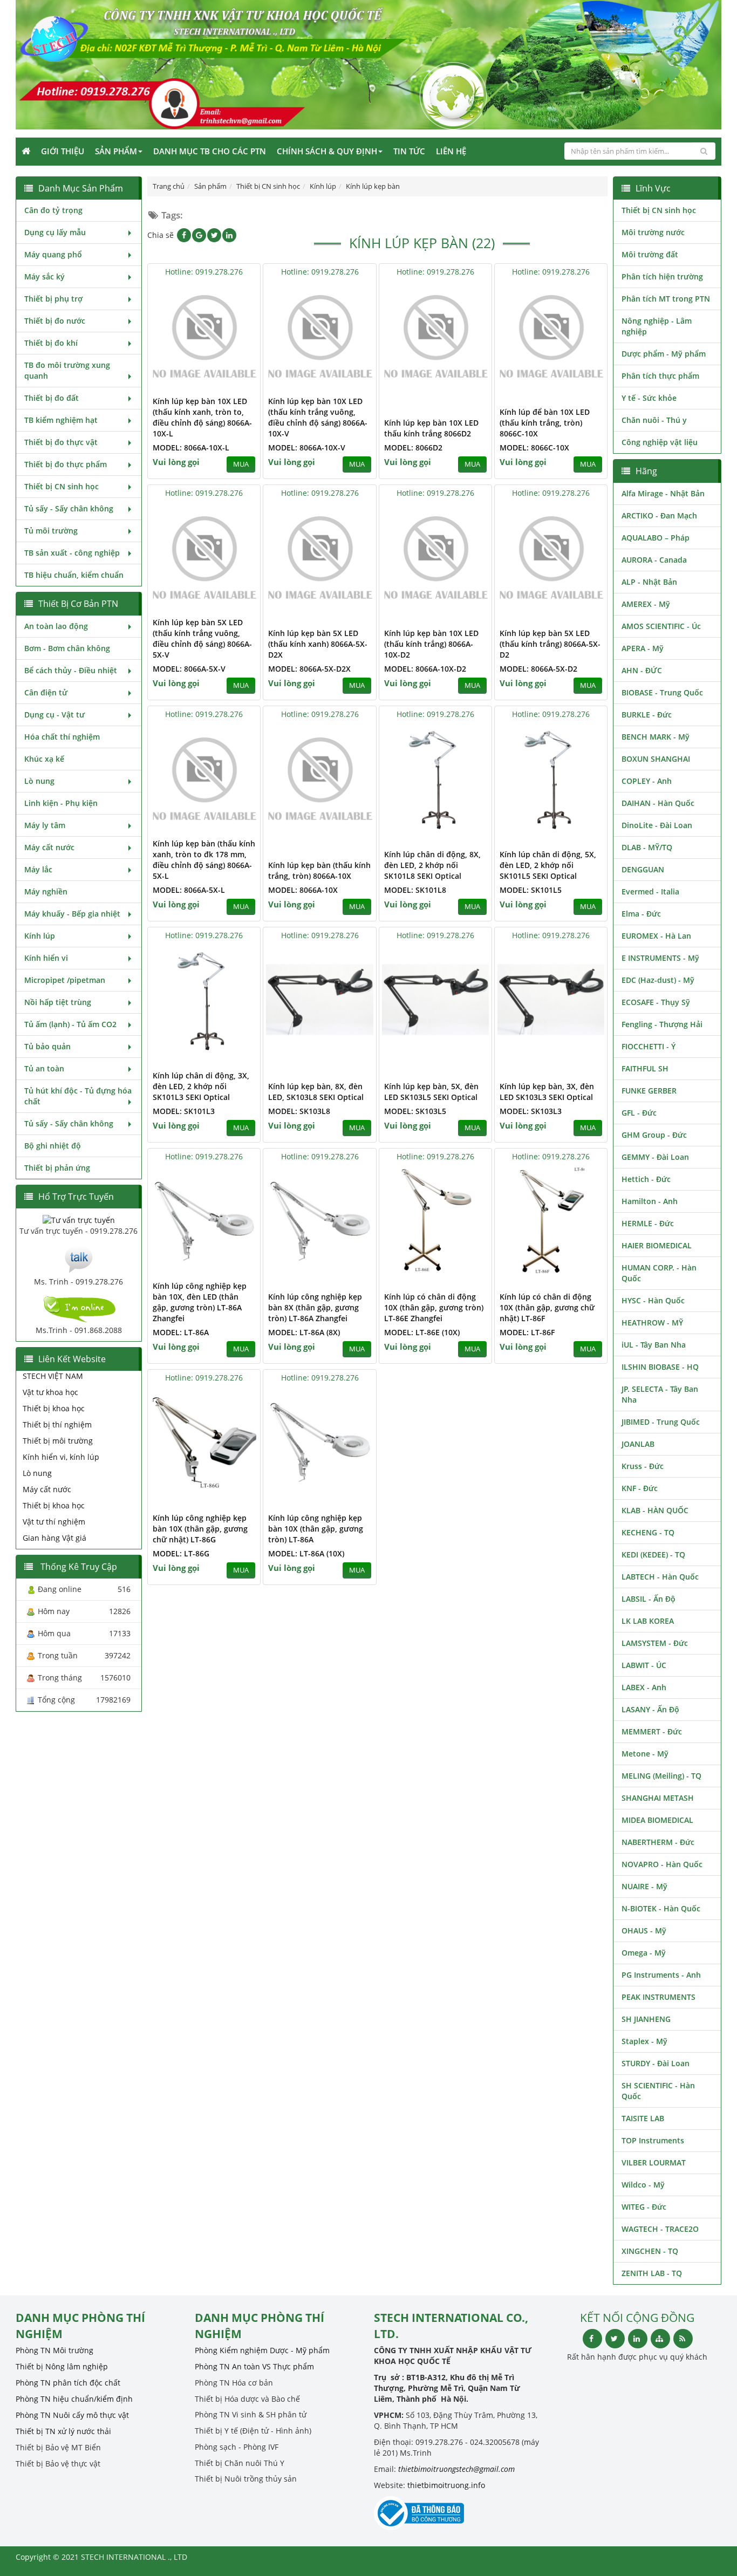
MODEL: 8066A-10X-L (191, 447)
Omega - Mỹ (644, 1953)
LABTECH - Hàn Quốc (660, 1577)
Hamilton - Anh (650, 1201)
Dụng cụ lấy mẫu (55, 232)
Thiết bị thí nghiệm (57, 1424)
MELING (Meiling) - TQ (661, 1776)
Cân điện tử (46, 692)
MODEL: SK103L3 (531, 1111)
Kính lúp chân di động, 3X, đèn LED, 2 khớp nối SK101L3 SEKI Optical (201, 1086)
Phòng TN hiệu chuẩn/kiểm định (74, 2399)
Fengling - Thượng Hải (662, 1024)
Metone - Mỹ (645, 1754)
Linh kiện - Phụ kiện (61, 803)
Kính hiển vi (46, 958)
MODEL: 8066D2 (413, 447)
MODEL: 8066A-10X (303, 890)
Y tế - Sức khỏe (649, 398)
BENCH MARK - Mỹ (656, 737)
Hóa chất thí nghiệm (62, 737)
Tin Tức (409, 151)
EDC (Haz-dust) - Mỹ (658, 980)
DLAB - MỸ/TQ (647, 847)
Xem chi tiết (230, 383)
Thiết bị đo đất (52, 398)
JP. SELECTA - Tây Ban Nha (660, 1394)
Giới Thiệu (63, 151)
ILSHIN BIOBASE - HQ (660, 1367)
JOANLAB (638, 1444)
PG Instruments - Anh (661, 1975)
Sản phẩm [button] (116, 151)
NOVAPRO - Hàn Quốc (662, 1864)
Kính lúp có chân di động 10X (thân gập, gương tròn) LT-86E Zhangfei (434, 1307)
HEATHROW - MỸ (652, 1323)
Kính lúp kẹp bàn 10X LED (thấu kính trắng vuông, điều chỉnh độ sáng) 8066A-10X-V (318, 417)
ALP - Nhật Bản (649, 582)
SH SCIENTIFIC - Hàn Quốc (658, 2091)
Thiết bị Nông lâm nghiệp (62, 2366)
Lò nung (39, 781)
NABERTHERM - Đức (658, 1842)
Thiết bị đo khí (51, 343)
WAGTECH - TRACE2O (660, 2229)
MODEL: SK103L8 (299, 1111)
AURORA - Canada (654, 560)
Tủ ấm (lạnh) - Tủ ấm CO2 (70, 1024)
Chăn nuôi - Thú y (654, 420)
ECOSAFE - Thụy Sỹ (656, 1002)
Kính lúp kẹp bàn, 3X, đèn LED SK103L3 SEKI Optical (547, 1092)
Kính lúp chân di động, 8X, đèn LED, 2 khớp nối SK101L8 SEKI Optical (432, 865)
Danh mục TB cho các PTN (210, 151)
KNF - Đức (640, 1488)
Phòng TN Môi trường (54, 2350)
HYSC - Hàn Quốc (653, 1300)
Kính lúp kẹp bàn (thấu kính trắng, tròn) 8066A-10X (319, 870)
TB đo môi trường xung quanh (67, 370)
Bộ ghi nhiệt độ (53, 1146)
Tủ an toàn (44, 1068)
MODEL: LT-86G (181, 1553)
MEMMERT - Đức (652, 1731)
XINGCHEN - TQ (650, 2251)
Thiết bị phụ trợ (53, 299)
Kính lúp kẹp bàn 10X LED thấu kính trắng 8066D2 (431, 428)
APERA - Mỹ (643, 648)
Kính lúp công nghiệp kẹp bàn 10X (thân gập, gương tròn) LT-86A (316, 1529)
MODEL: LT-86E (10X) (422, 1332)
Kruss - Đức (643, 1466)
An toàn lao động (56, 626)
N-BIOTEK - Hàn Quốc (661, 1908)
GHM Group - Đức (654, 1135)
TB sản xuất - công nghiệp (72, 553)
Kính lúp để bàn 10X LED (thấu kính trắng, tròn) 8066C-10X (545, 423)
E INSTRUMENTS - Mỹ (660, 958)
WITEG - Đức (644, 2207)
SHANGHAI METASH (658, 1798)
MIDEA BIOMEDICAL (657, 1820)
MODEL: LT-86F (527, 1332)
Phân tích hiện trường (662, 276)
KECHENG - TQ (648, 1532)
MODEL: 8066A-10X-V (307, 447)
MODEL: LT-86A (181, 1332)
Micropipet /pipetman (65, 980)
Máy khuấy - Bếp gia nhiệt (72, 914)
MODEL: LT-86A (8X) (304, 1332)
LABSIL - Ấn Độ (649, 1599)
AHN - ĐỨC (642, 670)
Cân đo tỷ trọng (53, 210)
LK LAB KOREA (648, 1621)
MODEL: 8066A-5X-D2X (309, 669)
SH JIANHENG (646, 2019)
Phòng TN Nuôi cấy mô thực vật (72, 2415)
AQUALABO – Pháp (656, 538)
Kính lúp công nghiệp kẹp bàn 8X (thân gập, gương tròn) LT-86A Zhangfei (315, 1307)
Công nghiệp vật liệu (660, 442)
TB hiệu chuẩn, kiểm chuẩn (74, 575)
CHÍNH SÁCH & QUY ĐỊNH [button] (327, 151)
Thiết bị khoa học (54, 1408)
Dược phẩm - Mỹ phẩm (664, 354)
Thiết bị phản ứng (57, 1168)
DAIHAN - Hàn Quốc (658, 803)
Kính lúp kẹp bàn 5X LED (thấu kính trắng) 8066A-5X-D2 (550, 644)
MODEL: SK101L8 (415, 890)
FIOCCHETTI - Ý (649, 1046)
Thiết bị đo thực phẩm (66, 464)
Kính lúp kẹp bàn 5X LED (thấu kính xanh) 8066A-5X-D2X (318, 644)
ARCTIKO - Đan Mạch (659, 515)
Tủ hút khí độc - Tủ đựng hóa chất (78, 1096)
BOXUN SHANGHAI (656, 759)
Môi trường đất (650, 254)
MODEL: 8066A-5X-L (189, 890)
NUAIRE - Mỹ (644, 1886)
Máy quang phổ (53, 254)
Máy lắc (38, 869)
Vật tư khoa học (50, 1392)
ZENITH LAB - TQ (652, 2273)
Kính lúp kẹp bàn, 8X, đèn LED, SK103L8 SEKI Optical (316, 1092)
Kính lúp (40, 936)
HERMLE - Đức (648, 1223)
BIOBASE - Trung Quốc (662, 692)
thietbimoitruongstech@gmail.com (456, 2469)
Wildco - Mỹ (643, 2185)
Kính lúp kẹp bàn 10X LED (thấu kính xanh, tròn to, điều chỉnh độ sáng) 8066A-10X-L (202, 417)
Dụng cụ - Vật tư (54, 715)
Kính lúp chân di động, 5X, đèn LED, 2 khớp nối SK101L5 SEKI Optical (548, 865)
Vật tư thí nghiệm (54, 1522)
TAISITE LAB (643, 2118)
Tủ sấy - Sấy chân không (69, 508)
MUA (241, 464)
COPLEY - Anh (647, 781)
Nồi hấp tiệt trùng (58, 1002)
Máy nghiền (46, 891)
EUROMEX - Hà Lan (656, 936)
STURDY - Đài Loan (656, 2063)
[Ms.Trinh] (79, 1258)
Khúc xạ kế (44, 759)
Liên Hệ (451, 151)
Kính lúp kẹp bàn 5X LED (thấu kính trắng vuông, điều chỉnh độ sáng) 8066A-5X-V (202, 638)
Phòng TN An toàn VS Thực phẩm (254, 2366)
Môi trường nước (653, 232)
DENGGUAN (643, 869)
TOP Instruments (653, 2140)
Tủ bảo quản (47, 1046)
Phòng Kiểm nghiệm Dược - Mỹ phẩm (262, 2350)
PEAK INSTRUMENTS (658, 1997)
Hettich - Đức (646, 1179)
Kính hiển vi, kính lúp (61, 1457)
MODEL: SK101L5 (531, 890)
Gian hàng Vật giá (54, 1538)
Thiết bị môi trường (58, 1441)
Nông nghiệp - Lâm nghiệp (657, 326)
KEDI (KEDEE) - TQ (653, 1555)
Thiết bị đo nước (55, 321)
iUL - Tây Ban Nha (654, 1345)
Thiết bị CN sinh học (62, 486)
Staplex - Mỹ (644, 2041)
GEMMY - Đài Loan (655, 1157)
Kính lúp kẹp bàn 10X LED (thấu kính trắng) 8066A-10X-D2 (431, 644)
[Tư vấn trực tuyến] (79, 1219)
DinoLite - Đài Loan (657, 825)
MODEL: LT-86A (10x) (306, 1553)
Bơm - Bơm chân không (67, 648)
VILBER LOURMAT (654, 2162)
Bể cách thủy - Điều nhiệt (71, 670)
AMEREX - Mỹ (646, 604)
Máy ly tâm (45, 825)
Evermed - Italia (650, 891)
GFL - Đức (639, 1113)
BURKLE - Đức (647, 715)
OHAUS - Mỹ (644, 1931)
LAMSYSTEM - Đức (655, 1643)
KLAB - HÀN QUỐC (655, 1510)
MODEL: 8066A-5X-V (189, 669)
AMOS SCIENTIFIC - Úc (661, 626)
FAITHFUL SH (645, 1068)
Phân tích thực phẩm (660, 376)
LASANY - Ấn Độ (650, 1709)
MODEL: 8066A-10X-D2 (425, 669)
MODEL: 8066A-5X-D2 (538, 669)
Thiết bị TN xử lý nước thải (63, 2431)
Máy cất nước (49, 847)
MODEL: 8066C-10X (534, 447)
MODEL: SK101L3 (184, 1111)
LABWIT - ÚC (644, 1665)
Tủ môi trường (51, 531)
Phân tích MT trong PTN (666, 299)
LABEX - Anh (644, 1687)
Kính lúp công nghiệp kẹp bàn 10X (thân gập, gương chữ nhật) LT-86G (200, 1529)
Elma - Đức (641, 914)
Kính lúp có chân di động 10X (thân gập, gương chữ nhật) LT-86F (547, 1307)
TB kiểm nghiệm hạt (61, 420)
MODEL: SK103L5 (415, 1111)
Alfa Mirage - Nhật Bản (663, 493)
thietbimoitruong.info (446, 2485)
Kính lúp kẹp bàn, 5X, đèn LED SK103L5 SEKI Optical (431, 1092)
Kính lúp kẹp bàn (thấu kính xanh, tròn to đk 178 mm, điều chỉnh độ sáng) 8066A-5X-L (204, 860)
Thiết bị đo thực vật (61, 442)
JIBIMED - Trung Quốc (661, 1422)
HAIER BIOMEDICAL (657, 1245)
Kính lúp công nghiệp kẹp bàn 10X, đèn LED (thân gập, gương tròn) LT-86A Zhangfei (200, 1302)
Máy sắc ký (45, 276)
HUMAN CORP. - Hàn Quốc (659, 1273)
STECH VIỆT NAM (53, 1376)
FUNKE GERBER (649, 1091)
